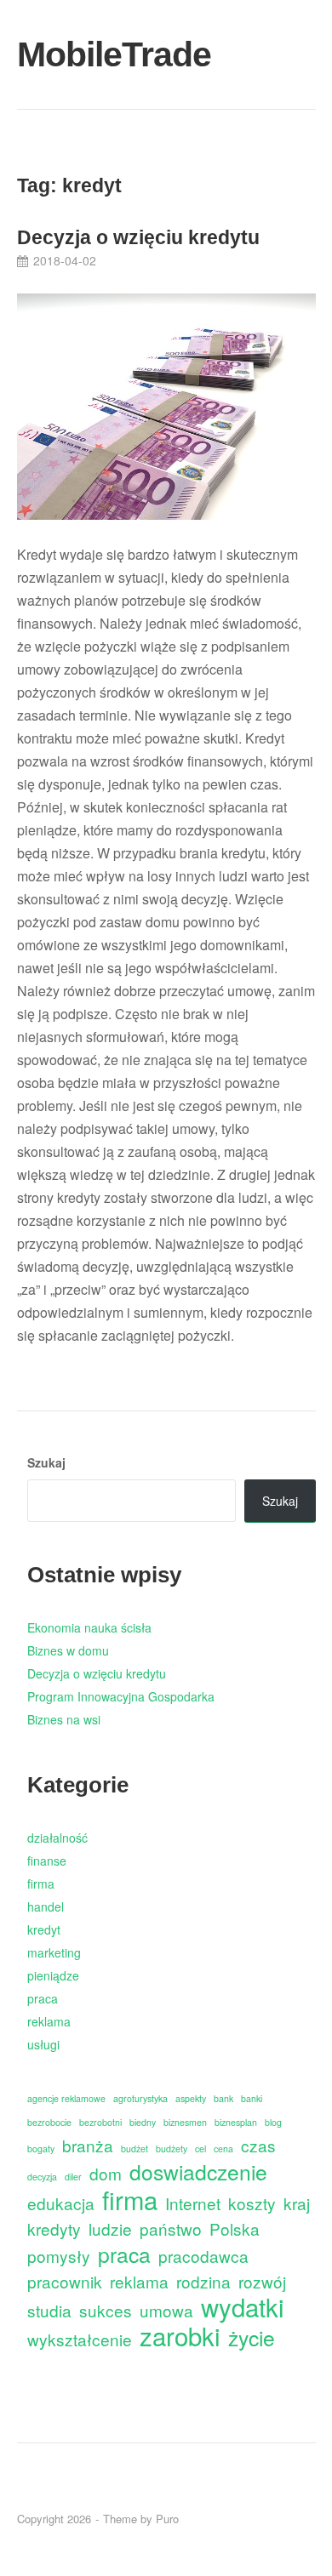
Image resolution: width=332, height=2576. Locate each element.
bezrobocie (49, 2122)
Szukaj (46, 1462)
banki (252, 2098)
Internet (193, 2203)
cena (223, 2149)
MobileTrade (65, 54)
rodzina (203, 2281)
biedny (143, 2122)
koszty (252, 2203)
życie (252, 2337)
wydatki (243, 2307)
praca (43, 1998)
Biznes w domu (68, 1650)
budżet (135, 2149)
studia (49, 2310)
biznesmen (185, 2122)
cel (200, 2149)
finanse (47, 1861)
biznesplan (236, 2122)
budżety (172, 2149)
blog (273, 2122)
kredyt (44, 1929)
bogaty (41, 2149)
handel (46, 1906)
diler (73, 2177)
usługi (43, 2044)
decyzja (42, 2177)
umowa (166, 2310)
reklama (49, 2021)
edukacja (61, 2203)
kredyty (54, 2228)
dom (106, 2173)
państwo (171, 2228)
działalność (57, 1838)
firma (41, 1884)
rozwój (262, 2281)
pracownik (65, 2281)
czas (258, 2145)
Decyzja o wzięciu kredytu (138, 237)
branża (88, 2145)
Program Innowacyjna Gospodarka (121, 1696)
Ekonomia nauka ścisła (89, 1627)
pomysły (59, 2256)
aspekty (191, 2098)
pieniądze (53, 1975)
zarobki (180, 2336)
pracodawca (203, 2256)
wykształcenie (80, 2339)
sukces (106, 2310)
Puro (167, 2519)
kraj (297, 2203)
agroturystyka (140, 2098)
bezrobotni (100, 2122)
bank (223, 2098)
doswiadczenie (198, 2171)
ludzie (110, 2228)
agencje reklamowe (66, 2098)
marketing (54, 1952)
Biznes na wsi (64, 1719)
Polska (235, 2228)
